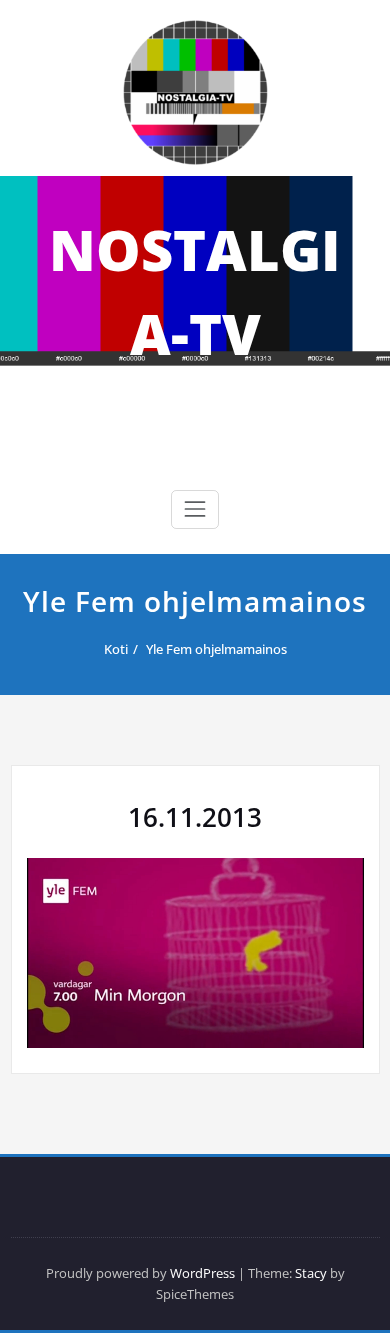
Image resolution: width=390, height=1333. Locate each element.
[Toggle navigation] (195, 509)
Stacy (311, 1273)
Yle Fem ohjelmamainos (216, 649)
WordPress (202, 1273)
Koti (116, 649)
